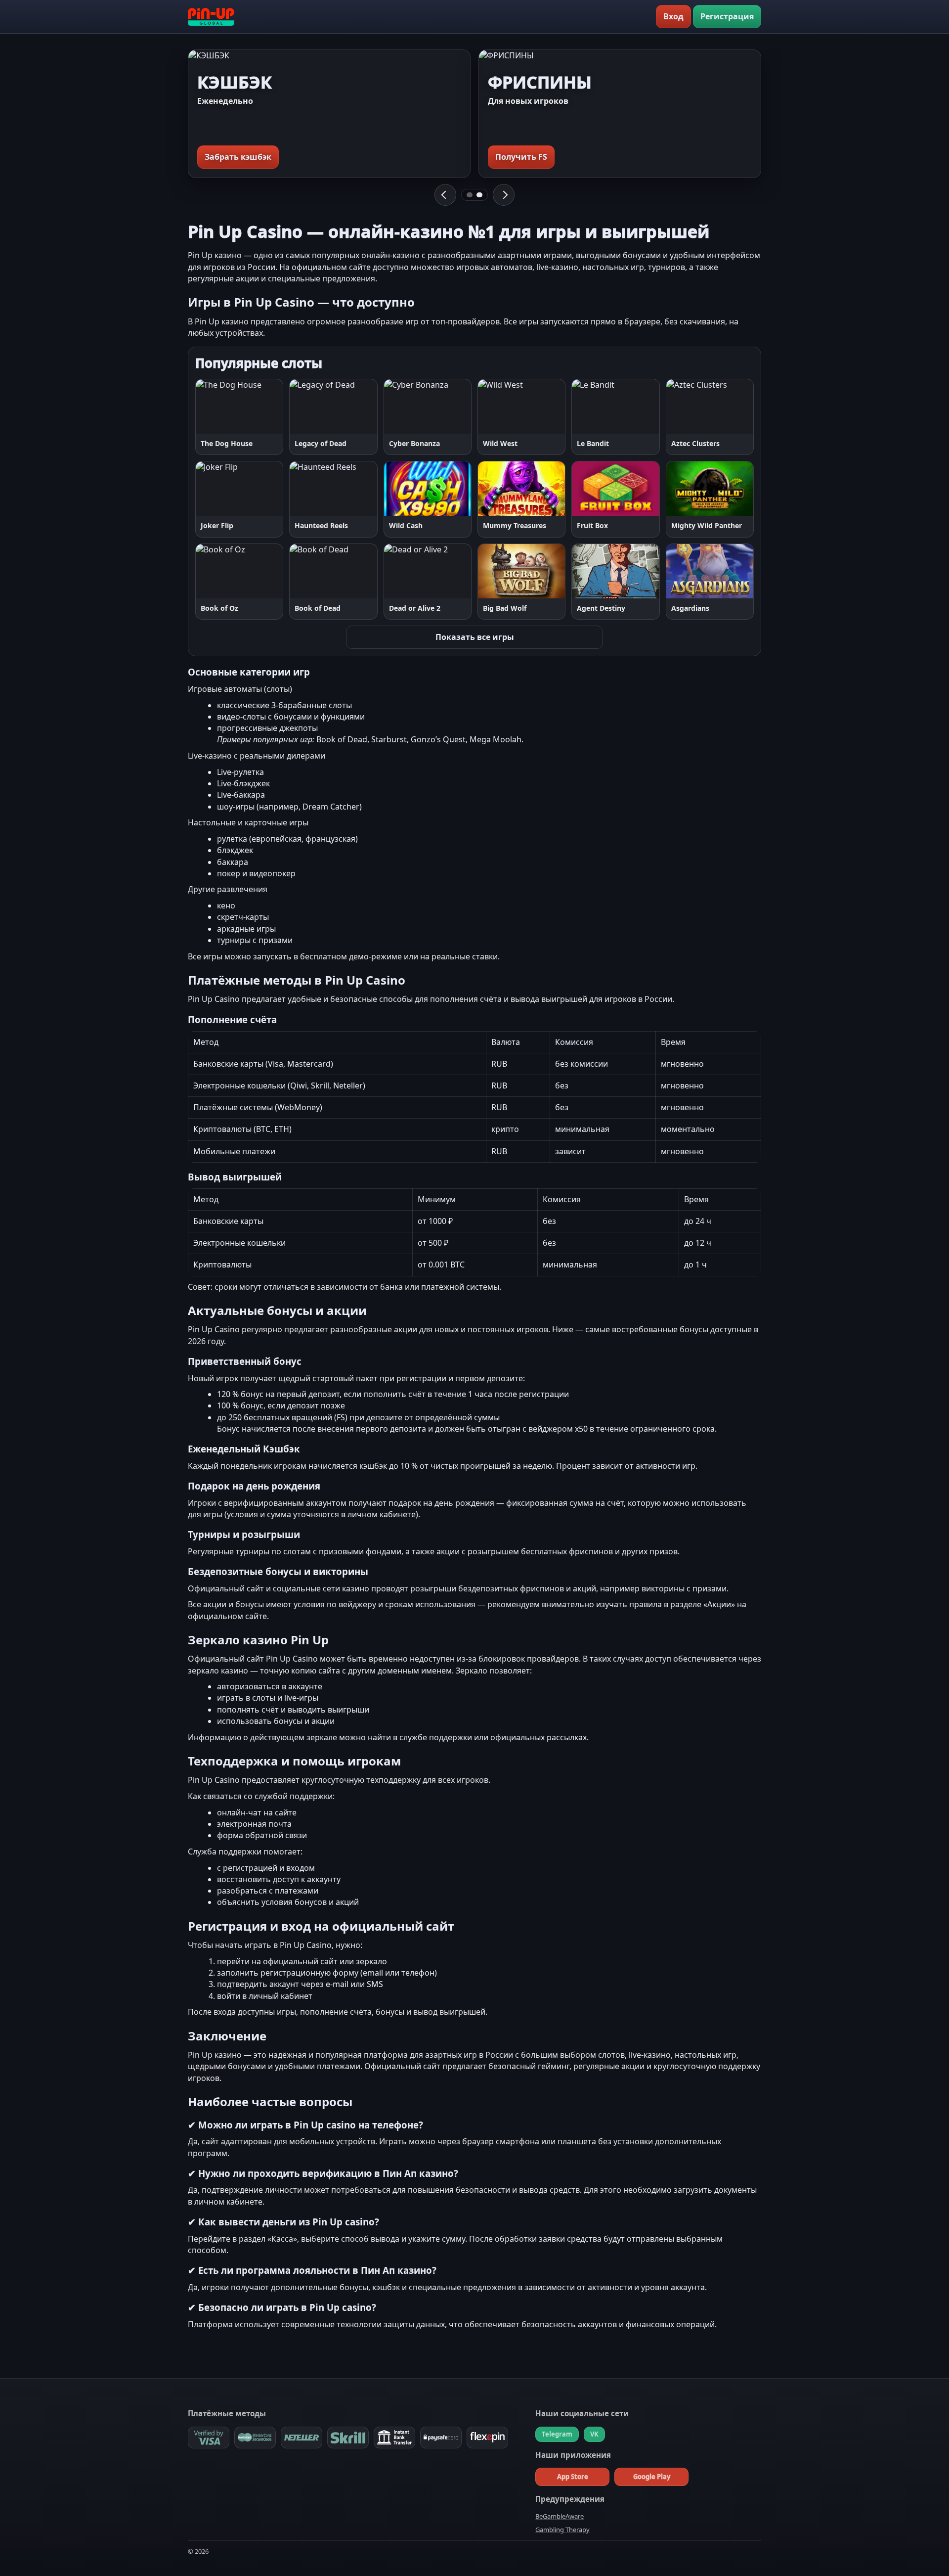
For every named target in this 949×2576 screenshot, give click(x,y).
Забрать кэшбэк (238, 157)
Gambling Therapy (562, 2530)
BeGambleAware (560, 2516)
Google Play (652, 2477)
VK (594, 2434)
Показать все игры (475, 637)
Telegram (557, 2434)
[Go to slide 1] (470, 195)
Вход (673, 16)
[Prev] (445, 195)
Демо (264, 406)
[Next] (504, 195)
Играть (218, 406)
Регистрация (727, 16)
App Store (573, 2477)
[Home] (211, 17)
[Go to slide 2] (479, 195)
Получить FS (521, 157)
